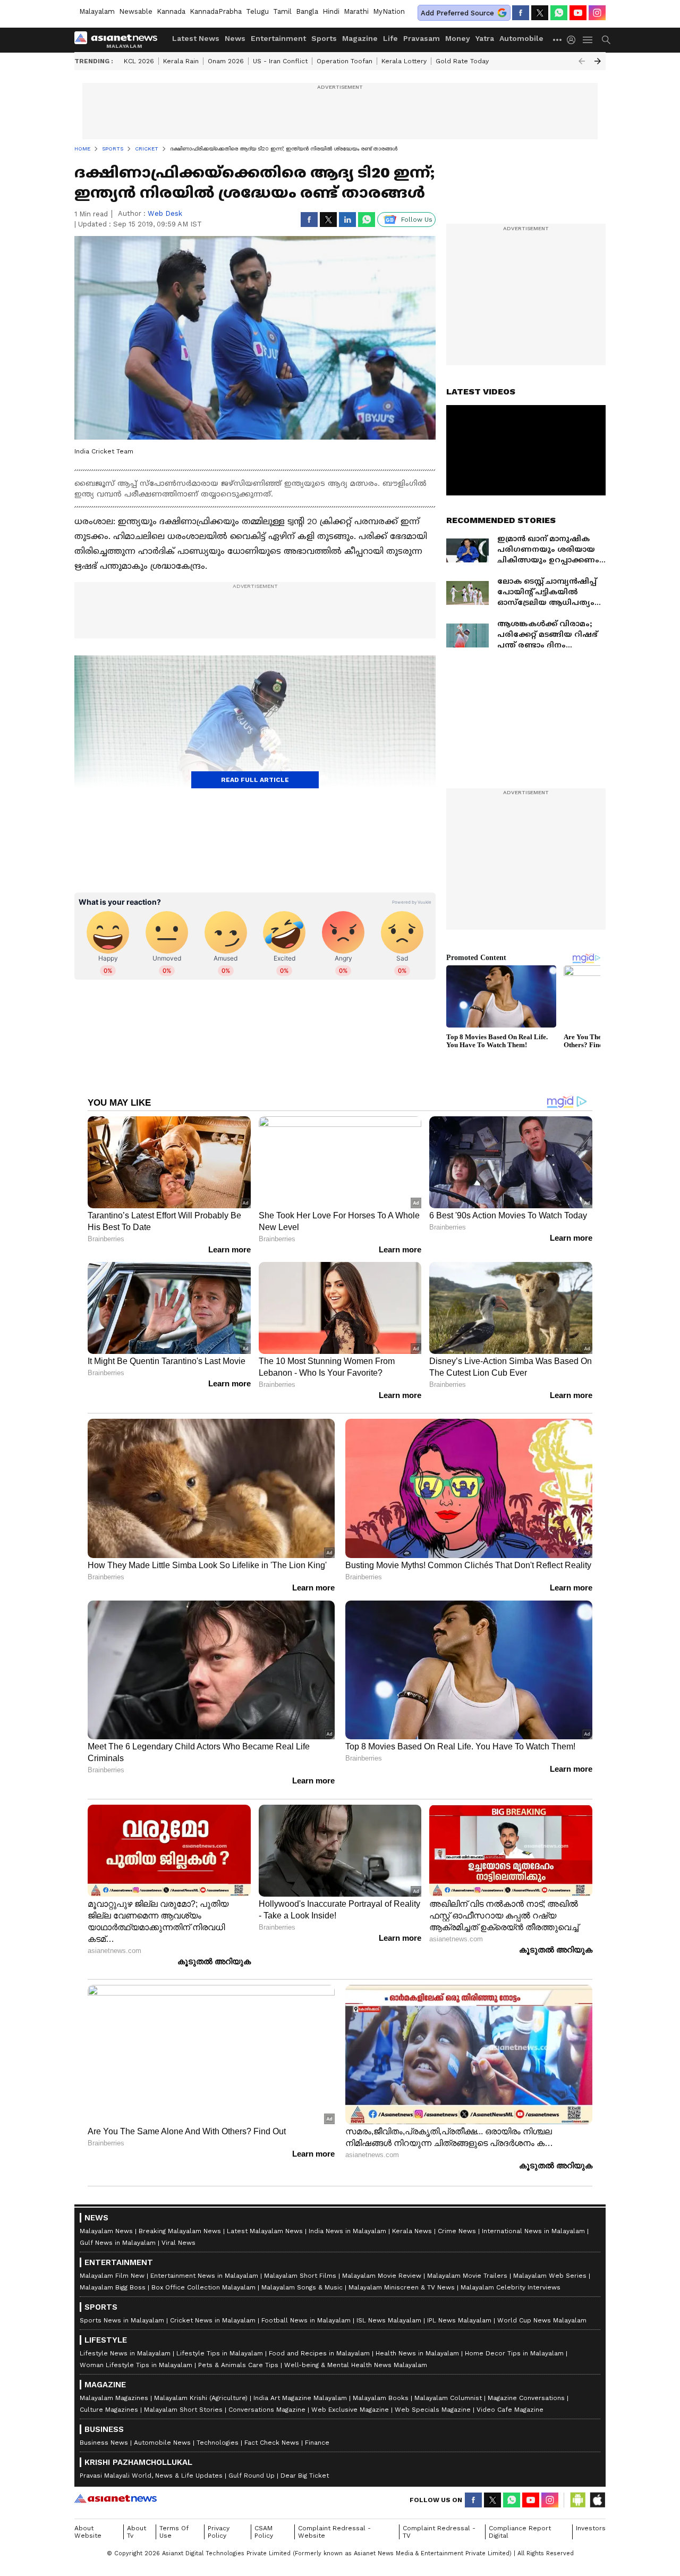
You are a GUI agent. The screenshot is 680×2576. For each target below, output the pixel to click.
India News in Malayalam (347, 2231)
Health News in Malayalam (417, 2353)
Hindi (331, 11)
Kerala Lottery (404, 61)
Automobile (521, 38)
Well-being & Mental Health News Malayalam (356, 2365)
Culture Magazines (109, 2410)
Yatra (485, 38)
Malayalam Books (381, 2398)
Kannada (171, 11)
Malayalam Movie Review (382, 2276)
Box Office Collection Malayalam (203, 2287)
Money (458, 38)
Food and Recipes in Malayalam (319, 2353)
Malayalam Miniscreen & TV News (402, 2287)
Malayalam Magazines (114, 2398)
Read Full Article (255, 780)
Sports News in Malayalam (122, 2320)
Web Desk (165, 213)
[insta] (597, 13)
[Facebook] (521, 13)
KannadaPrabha (216, 11)
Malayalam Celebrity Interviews (511, 2287)
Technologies (218, 2443)
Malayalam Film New (112, 2276)
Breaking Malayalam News (180, 2231)
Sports (324, 38)
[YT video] (578, 13)
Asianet (116, 2498)
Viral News (178, 2243)
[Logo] (120, 40)
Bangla (307, 11)
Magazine (360, 38)
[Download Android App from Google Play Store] (578, 2500)
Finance (317, 2443)
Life (390, 38)
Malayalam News (106, 2231)
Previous (582, 61)
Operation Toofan (345, 61)
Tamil (282, 11)
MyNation (389, 11)
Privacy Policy (219, 2532)
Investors (591, 2528)
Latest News (196, 38)
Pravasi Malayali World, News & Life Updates (151, 2476)
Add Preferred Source (457, 13)
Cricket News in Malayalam (213, 2320)
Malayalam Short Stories (183, 2410)
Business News (104, 2443)
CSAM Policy (264, 2532)
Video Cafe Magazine (510, 2410)
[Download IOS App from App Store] (597, 2500)
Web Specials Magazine (433, 2410)
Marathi (356, 11)
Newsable (136, 11)
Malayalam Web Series (550, 2276)
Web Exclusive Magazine (350, 2410)
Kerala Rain (181, 61)
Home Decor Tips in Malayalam (514, 2353)
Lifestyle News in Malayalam (125, 2353)
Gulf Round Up (252, 2476)
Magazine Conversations (526, 2398)
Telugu (257, 11)
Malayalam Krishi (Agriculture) (201, 2398)
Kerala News (412, 2231)
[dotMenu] (558, 40)
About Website (88, 2532)
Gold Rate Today (462, 61)
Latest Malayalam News (265, 2231)
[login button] (574, 40)
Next (598, 61)
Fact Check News (272, 2443)
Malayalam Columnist (448, 2398)
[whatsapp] (559, 13)
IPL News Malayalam (459, 2320)
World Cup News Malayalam (542, 2320)
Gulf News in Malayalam (118, 2243)
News (235, 38)
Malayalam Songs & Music (302, 2287)
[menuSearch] (606, 40)
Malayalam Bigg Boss (113, 2287)
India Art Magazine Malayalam (300, 2398)
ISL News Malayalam (389, 2320)
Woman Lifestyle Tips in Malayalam (136, 2365)
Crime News (457, 2231)
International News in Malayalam (533, 2231)
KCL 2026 (139, 61)
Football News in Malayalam (306, 2320)
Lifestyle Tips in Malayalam (220, 2353)
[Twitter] (540, 13)
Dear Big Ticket (305, 2476)
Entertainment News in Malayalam (204, 2276)
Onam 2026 (226, 61)
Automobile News (162, 2443)
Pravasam (422, 38)
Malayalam (97, 11)
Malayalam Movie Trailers (467, 2276)
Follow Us (417, 220)
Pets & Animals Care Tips (238, 2365)
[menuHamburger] (588, 40)
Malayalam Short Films (300, 2276)
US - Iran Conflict (280, 61)
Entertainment (278, 38)
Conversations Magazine (267, 2410)
